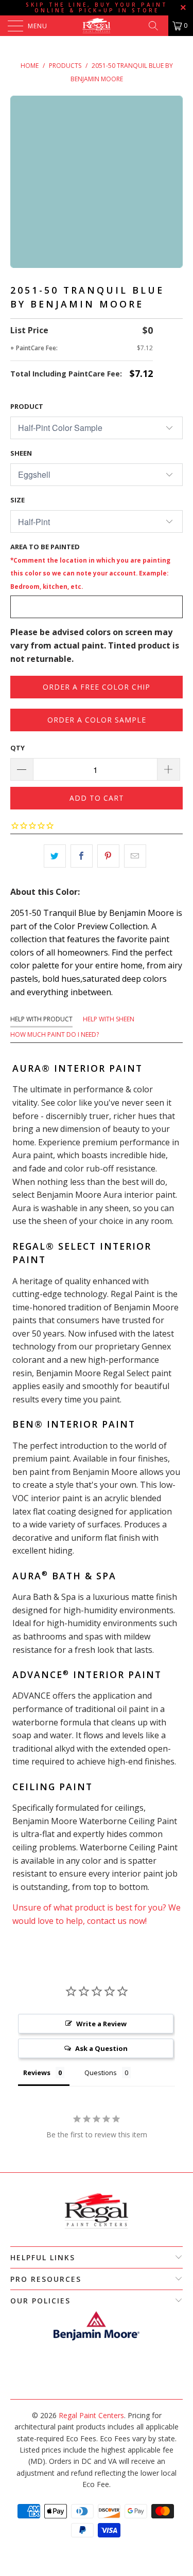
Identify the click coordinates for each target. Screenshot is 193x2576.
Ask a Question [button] (101, 2048)
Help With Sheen (109, 1019)
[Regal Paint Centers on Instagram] (101, 2383)
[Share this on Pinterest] (108, 856)
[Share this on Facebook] (82, 856)
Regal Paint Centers (91, 2415)
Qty (17, 748)
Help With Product (41, 1019)
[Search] (157, 26)
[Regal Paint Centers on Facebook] (91, 2383)
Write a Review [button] (101, 2024)
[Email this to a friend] (135, 856)
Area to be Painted (90, 566)
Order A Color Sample (97, 720)
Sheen (21, 453)
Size (17, 500)
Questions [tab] (101, 2073)
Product (27, 406)
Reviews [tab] (37, 2073)
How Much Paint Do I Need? (55, 1034)
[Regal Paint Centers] (97, 26)
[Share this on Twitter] (55, 856)
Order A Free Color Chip (97, 687)
